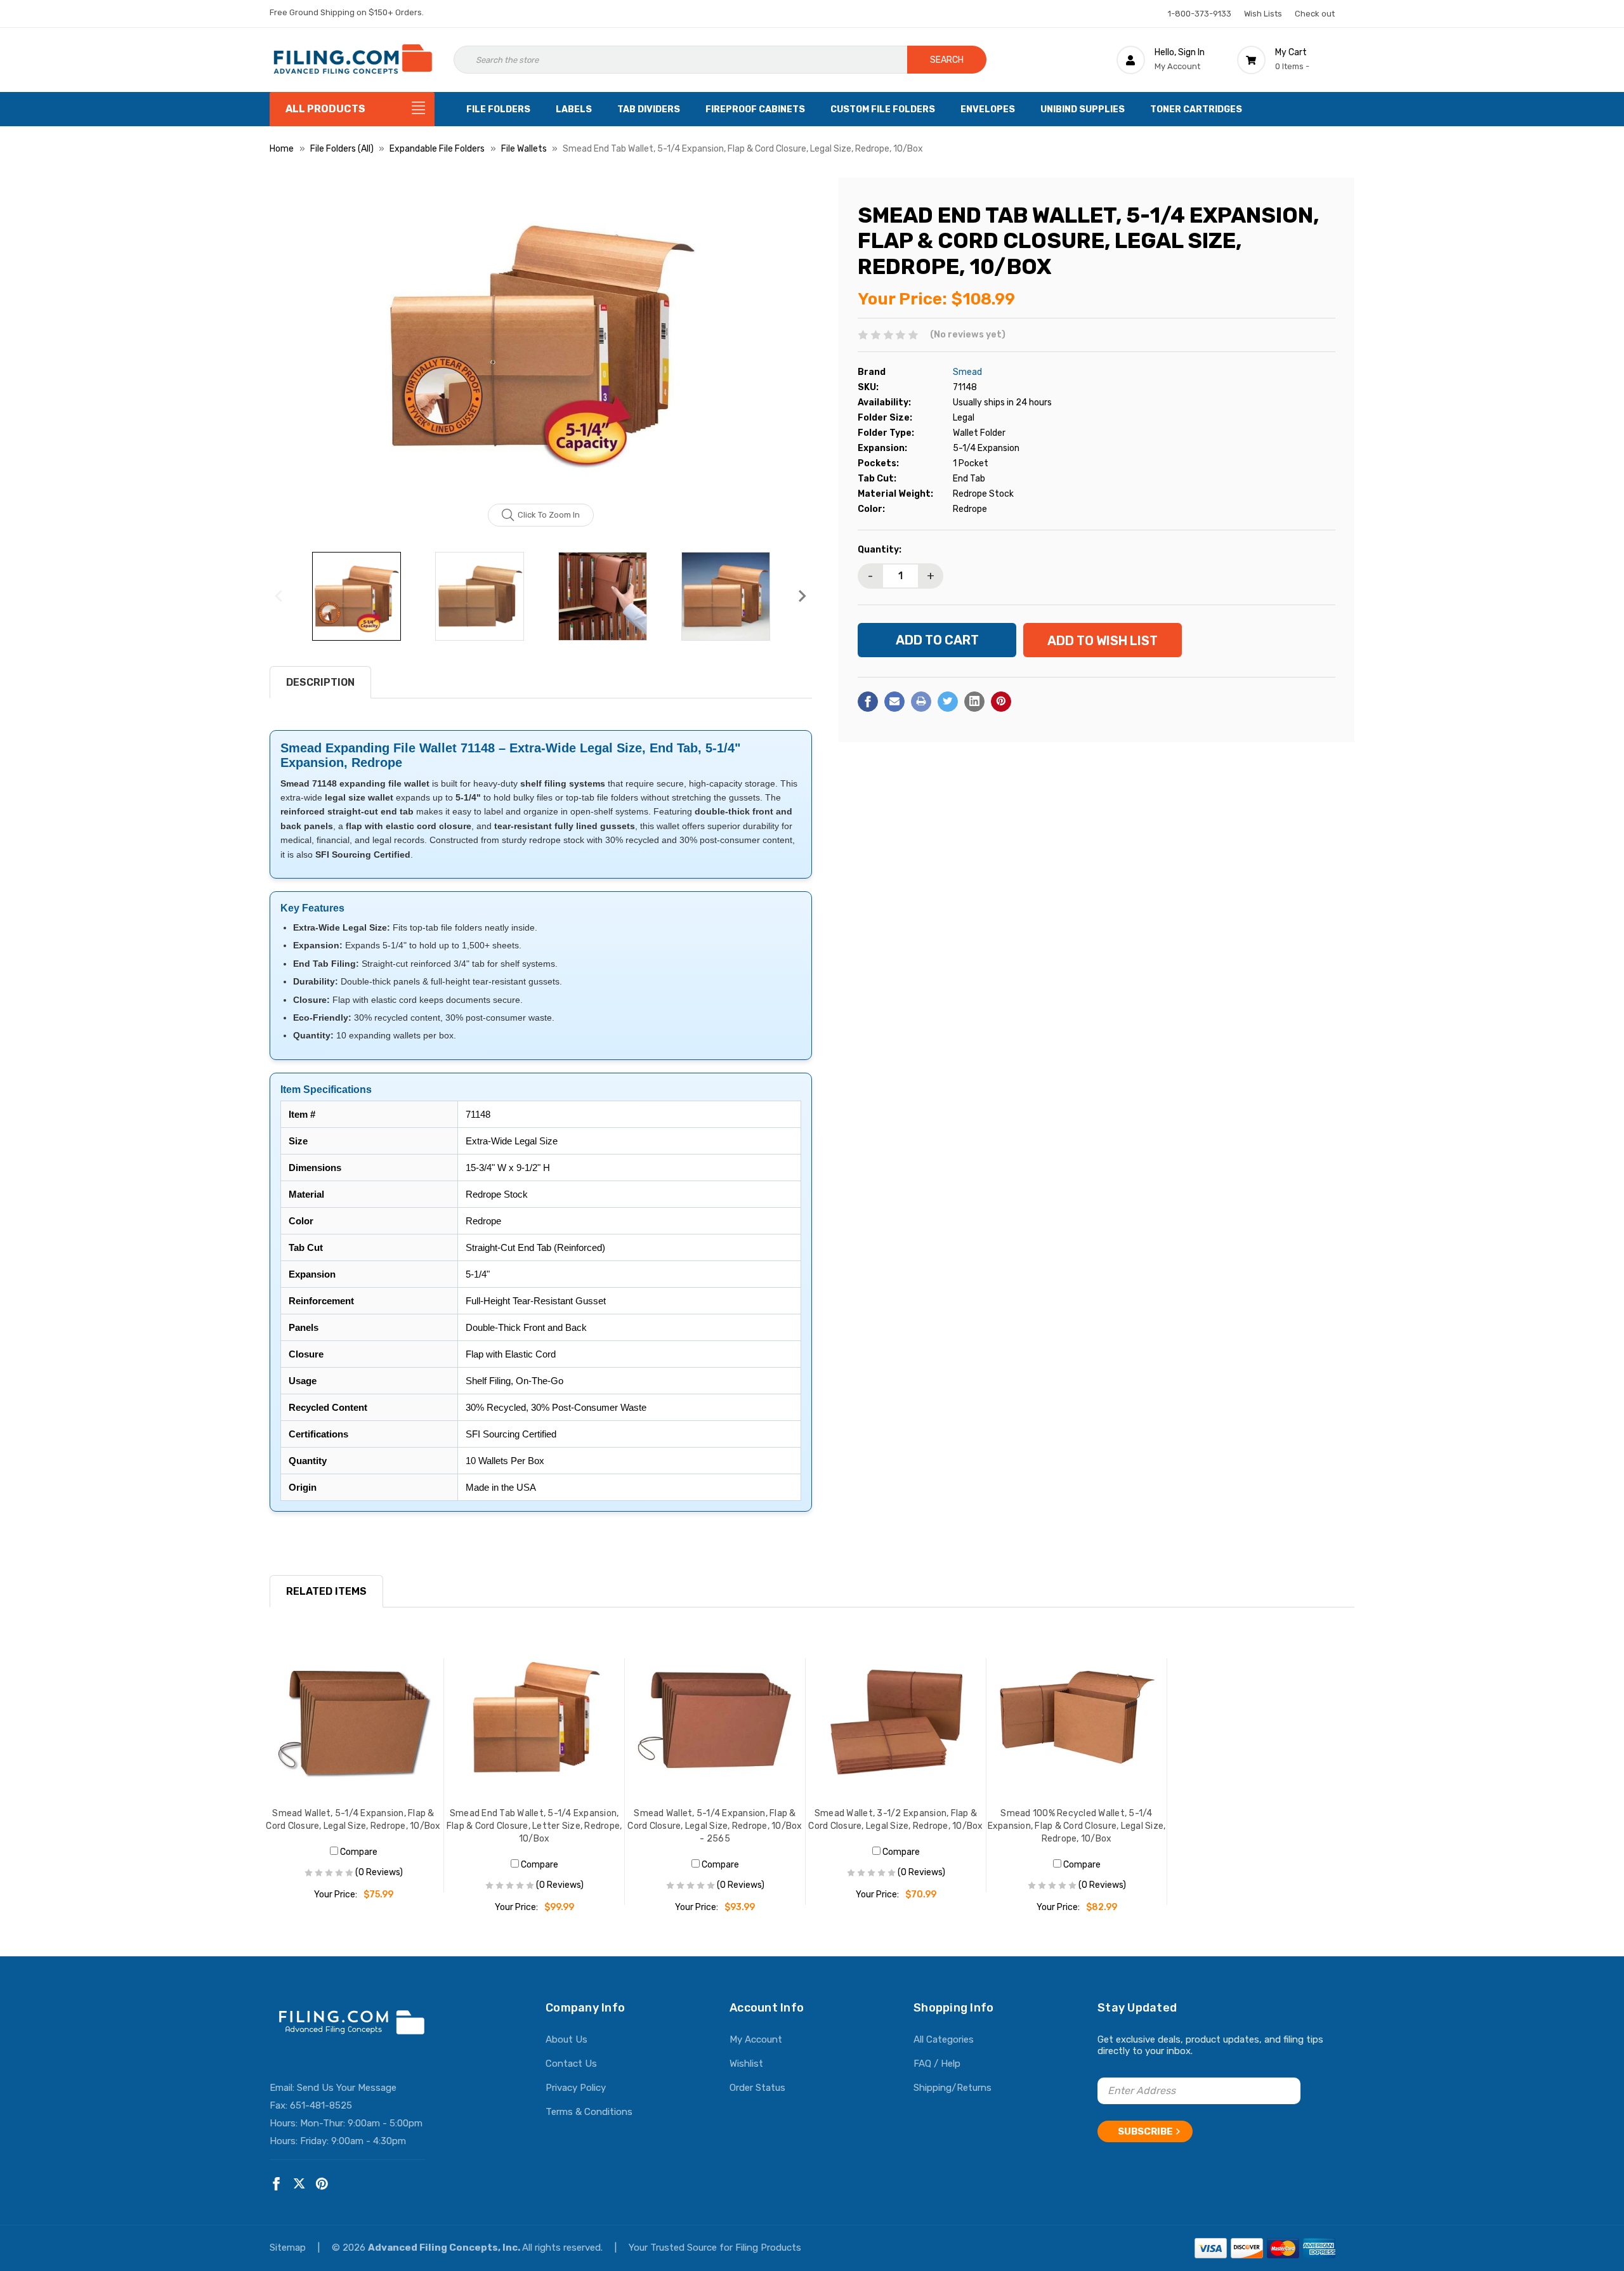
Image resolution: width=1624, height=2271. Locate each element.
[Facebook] (868, 702)
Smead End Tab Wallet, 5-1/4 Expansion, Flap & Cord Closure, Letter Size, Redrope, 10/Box (534, 1826)
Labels (574, 109)
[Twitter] (948, 702)
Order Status (757, 2088)
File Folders (498, 109)
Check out (1315, 14)
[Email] (894, 702)
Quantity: (880, 550)
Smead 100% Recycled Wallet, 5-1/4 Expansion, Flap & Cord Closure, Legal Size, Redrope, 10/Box (1077, 1826)
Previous (279, 596)
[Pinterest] (1001, 702)
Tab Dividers (649, 109)
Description (320, 682)
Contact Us (571, 2064)
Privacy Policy (576, 2088)
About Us (566, 2039)
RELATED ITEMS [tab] (326, 1591)
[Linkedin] (974, 702)
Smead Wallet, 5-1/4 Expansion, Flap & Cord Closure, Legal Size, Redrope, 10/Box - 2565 (715, 1826)
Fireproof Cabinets (755, 109)
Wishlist (746, 2064)
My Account (756, 2039)
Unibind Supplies (1083, 109)
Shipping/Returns (953, 2088)
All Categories (944, 2039)
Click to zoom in (549, 515)
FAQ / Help (937, 2064)
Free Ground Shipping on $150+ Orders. (347, 12)
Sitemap (289, 2248)
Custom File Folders (883, 109)
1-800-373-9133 (1200, 14)
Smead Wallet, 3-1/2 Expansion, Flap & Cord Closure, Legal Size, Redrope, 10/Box (895, 1820)
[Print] (921, 702)
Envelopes (988, 109)
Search (947, 60)
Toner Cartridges (1196, 109)
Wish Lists (1263, 14)
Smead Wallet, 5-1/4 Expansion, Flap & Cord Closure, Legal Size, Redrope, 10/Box (353, 1820)
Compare (358, 1852)
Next (802, 596)
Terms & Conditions (589, 2112)
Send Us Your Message (347, 2088)
